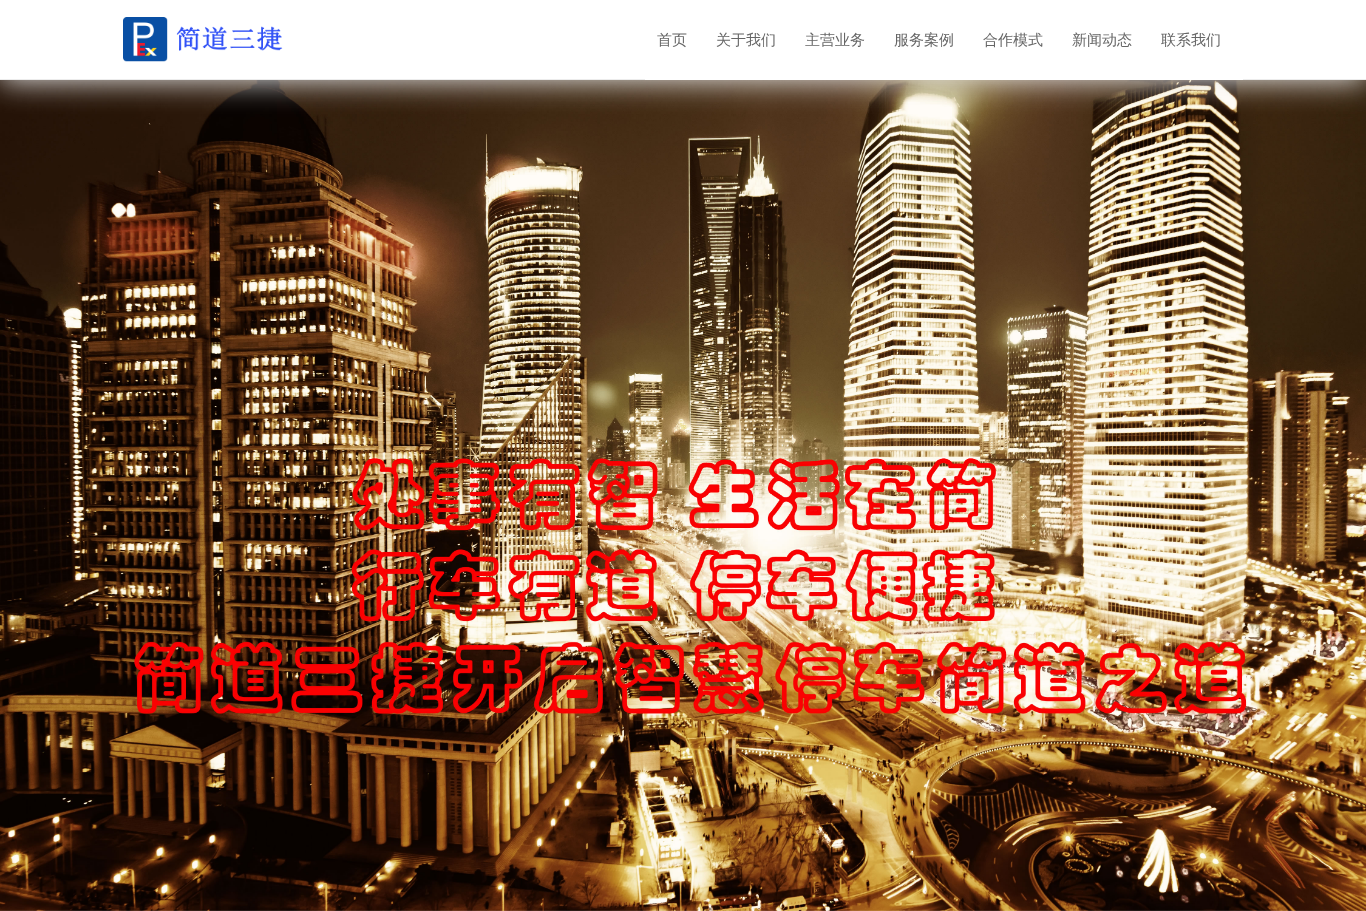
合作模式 (1013, 40)
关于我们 (746, 40)
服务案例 (924, 40)
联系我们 (1191, 40)
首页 (672, 40)
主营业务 (835, 40)
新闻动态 (1102, 40)
